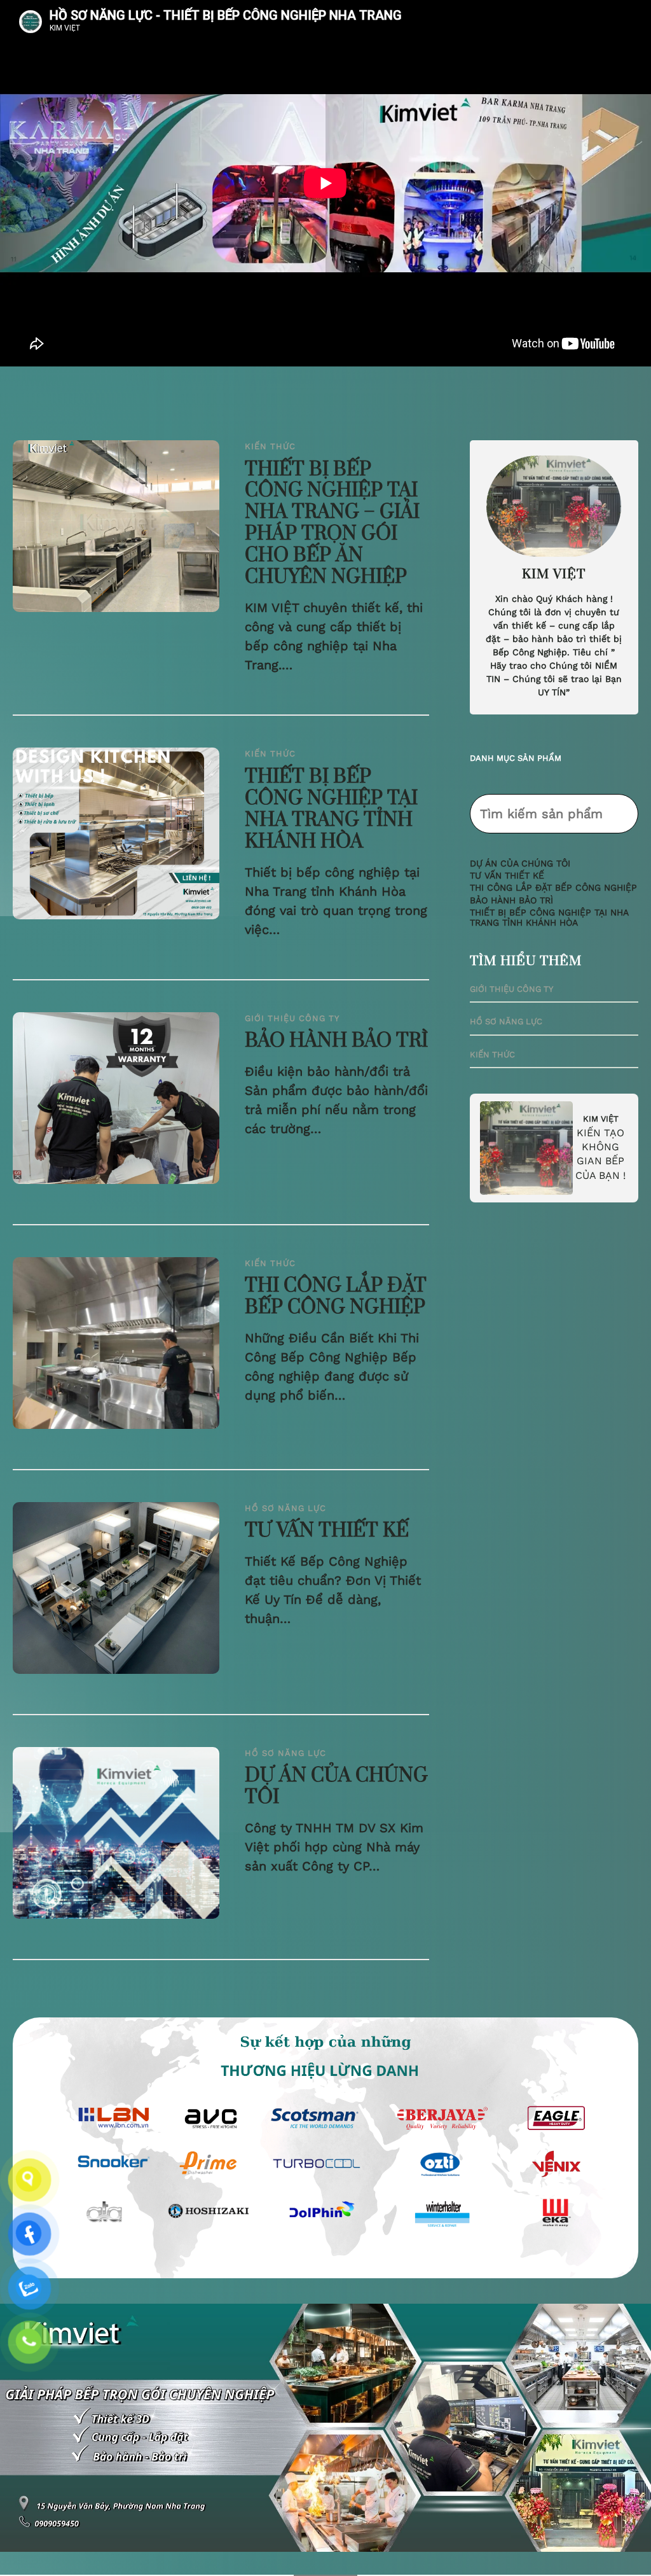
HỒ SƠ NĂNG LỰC (285, 1508)
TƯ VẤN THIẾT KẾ (327, 1531)
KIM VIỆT (601, 1119)
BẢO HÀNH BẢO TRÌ (336, 1041)
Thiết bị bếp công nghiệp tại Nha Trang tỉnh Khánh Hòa (331, 810)
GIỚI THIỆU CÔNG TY (292, 1018)
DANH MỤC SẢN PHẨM (516, 758)
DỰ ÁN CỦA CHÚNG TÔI (336, 1787)
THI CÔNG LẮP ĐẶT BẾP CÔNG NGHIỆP (336, 1297)
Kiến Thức (270, 446)
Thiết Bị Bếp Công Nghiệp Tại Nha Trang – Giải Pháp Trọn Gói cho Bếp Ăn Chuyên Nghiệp (332, 524)
